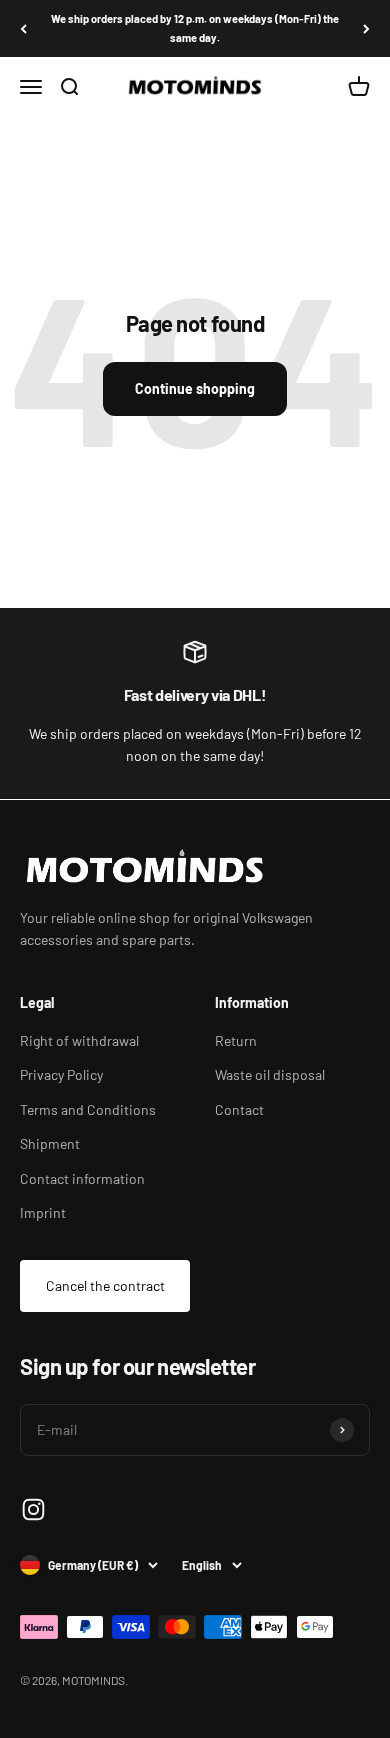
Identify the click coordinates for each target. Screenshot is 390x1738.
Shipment (50, 1143)
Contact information (82, 1178)
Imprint (43, 1212)
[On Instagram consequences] (33, 1509)
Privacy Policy (61, 1074)
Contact (239, 1109)
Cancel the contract (105, 1285)
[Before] (366, 28)
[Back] (23, 28)
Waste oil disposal (270, 1074)
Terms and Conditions (88, 1109)
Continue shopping (195, 388)
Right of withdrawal (79, 1040)
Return (236, 1040)
